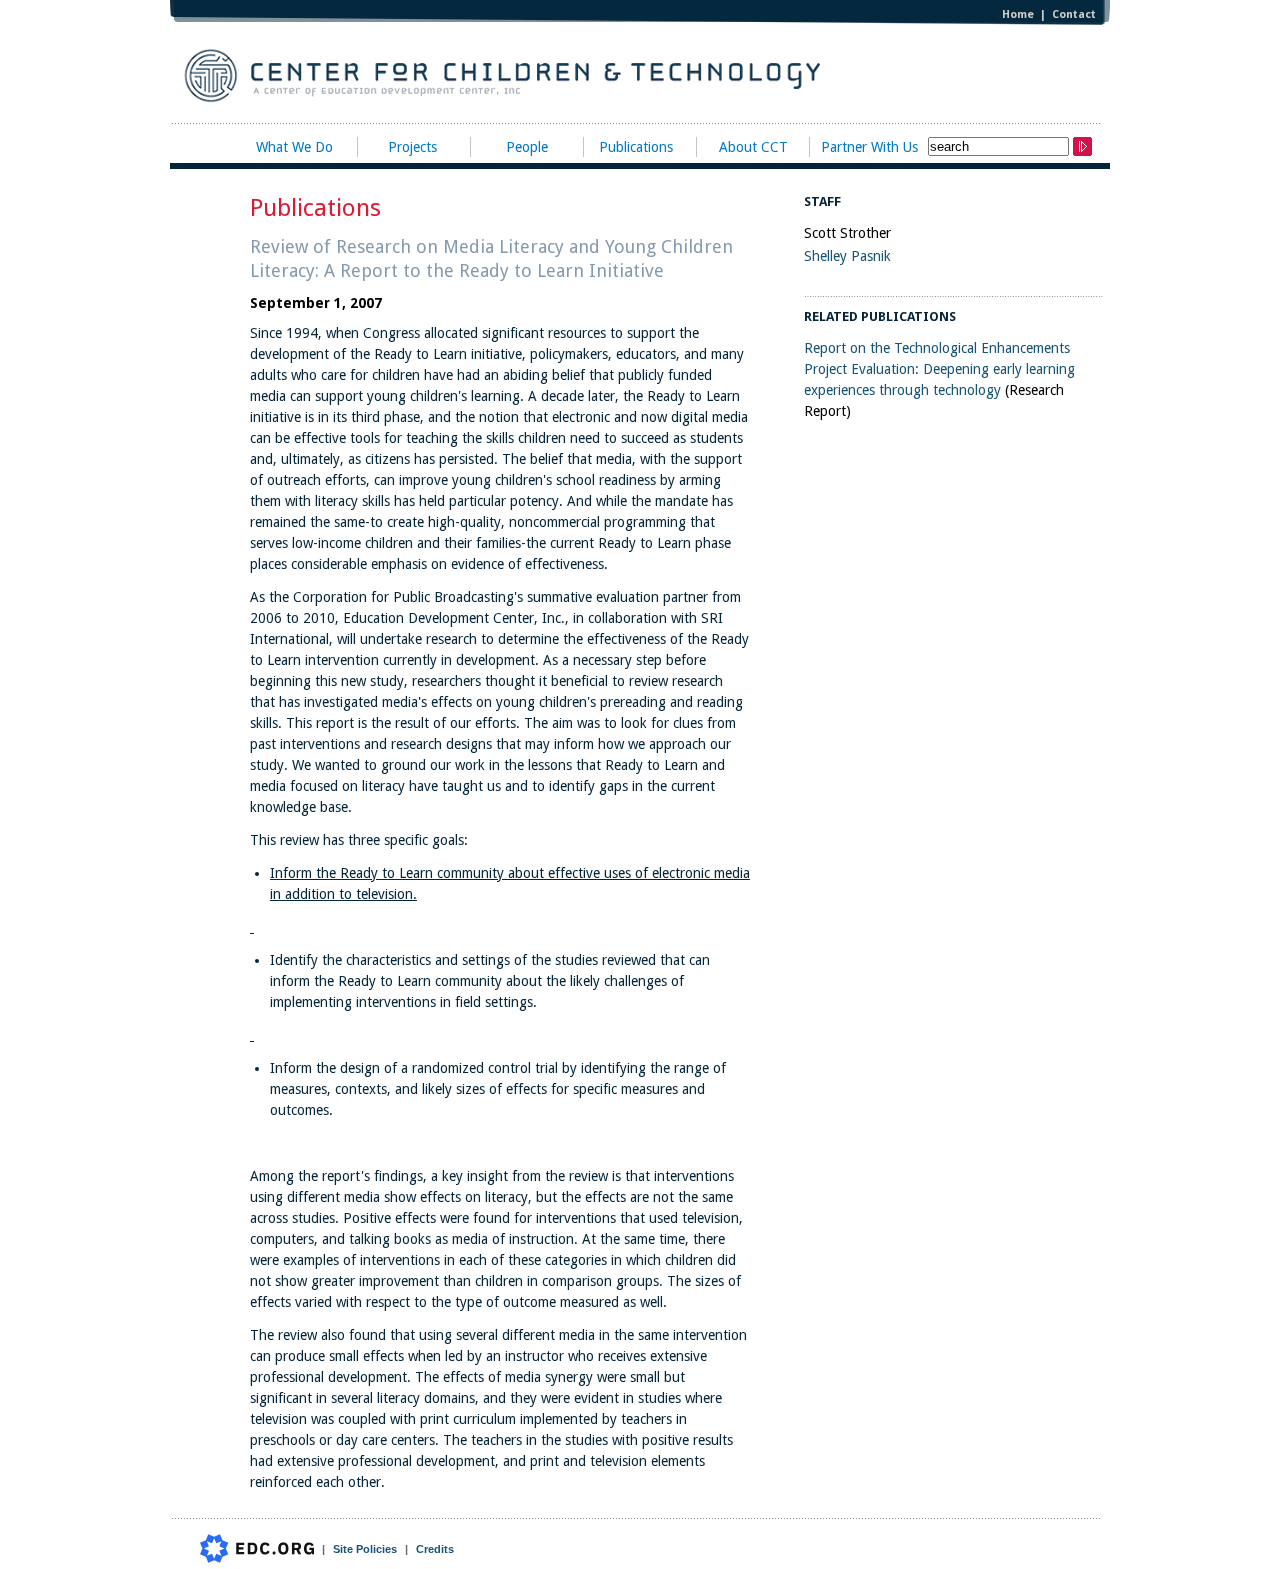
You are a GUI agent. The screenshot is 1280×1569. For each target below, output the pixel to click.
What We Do (294, 147)
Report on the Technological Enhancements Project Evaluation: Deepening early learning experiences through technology (939, 369)
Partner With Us (869, 147)
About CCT (753, 147)
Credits (435, 1549)
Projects (412, 147)
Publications (636, 147)
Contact (1074, 14)
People (527, 147)
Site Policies (365, 1549)
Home (1018, 14)
